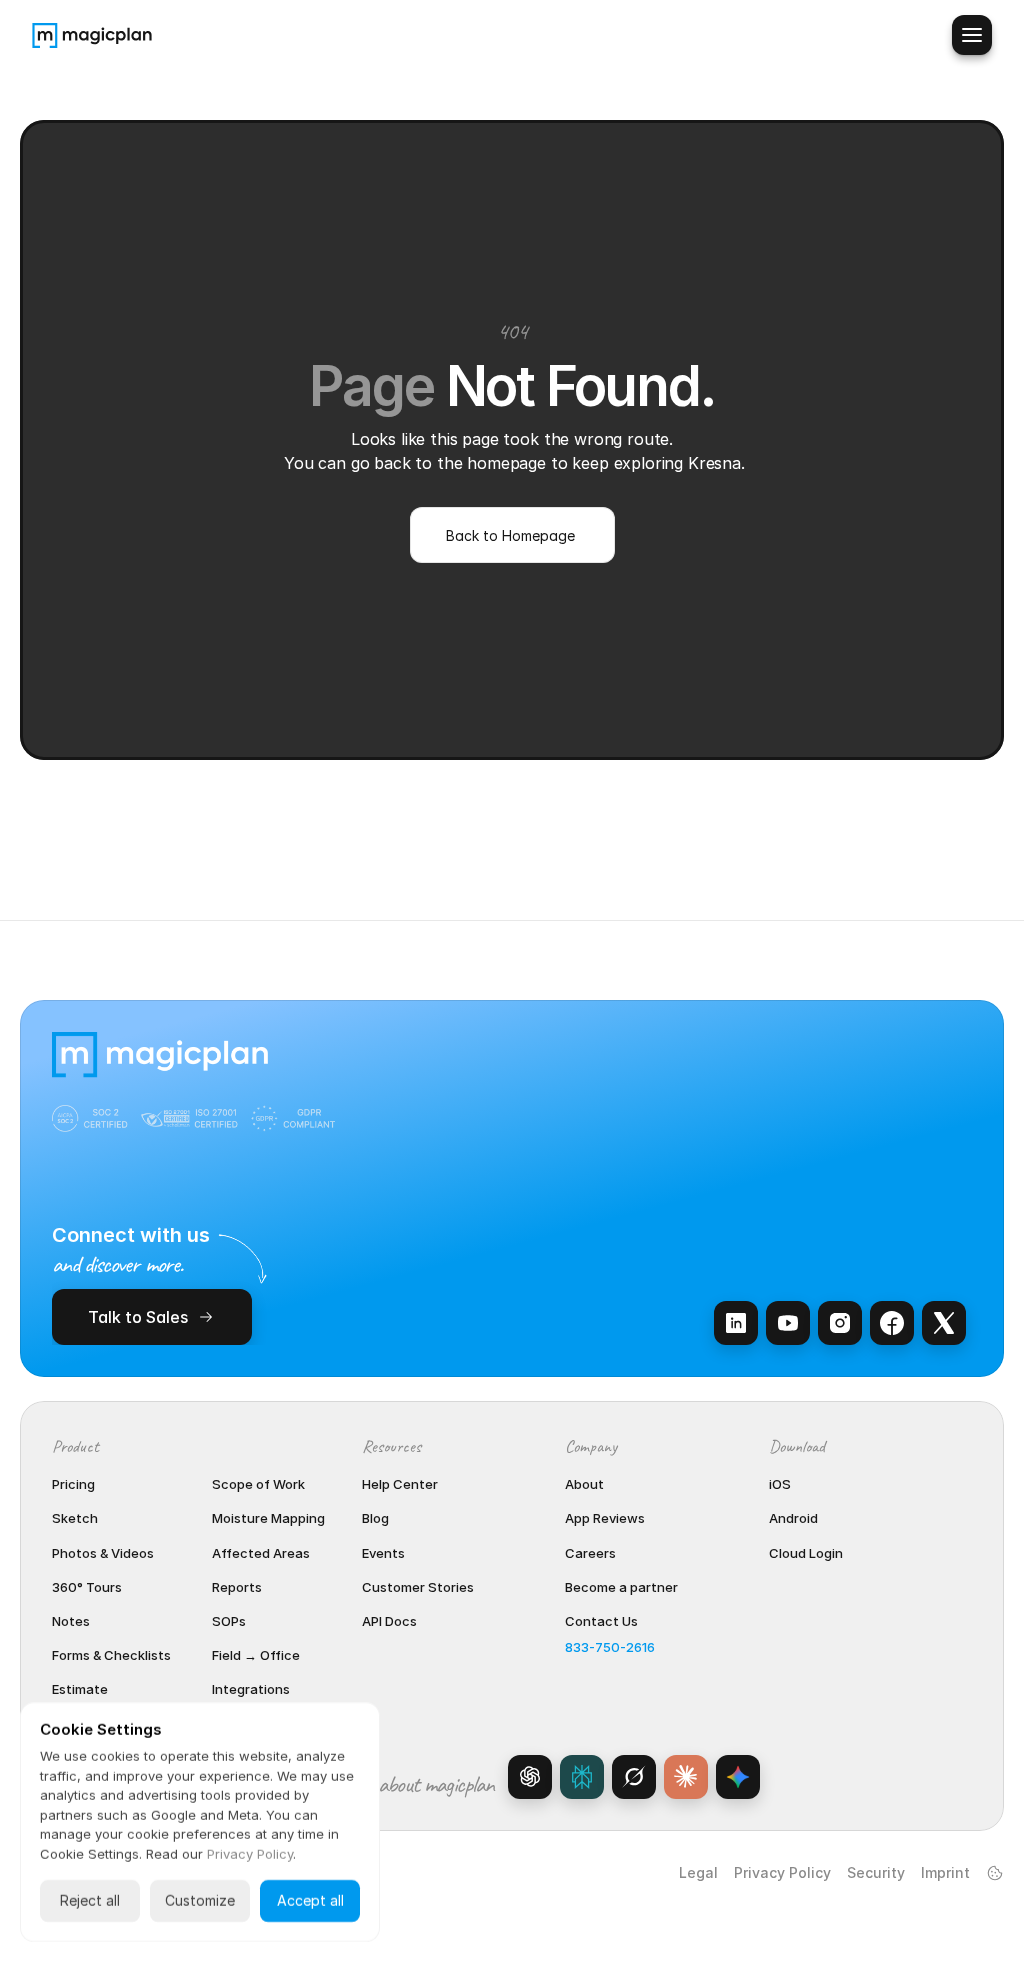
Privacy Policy (782, 1872)
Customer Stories (418, 1587)
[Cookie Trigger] (995, 1873)
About (584, 1484)
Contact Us (601, 1621)
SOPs (229, 1621)
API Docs (389, 1621)
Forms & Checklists (111, 1655)
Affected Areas (261, 1553)
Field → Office (256, 1655)
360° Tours (87, 1587)
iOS (780, 1484)
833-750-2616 (610, 1647)
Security (876, 1872)
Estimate (80, 1689)
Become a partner (621, 1587)
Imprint (945, 1872)
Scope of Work (258, 1484)
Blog (375, 1518)
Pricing (73, 1484)
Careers (590, 1553)
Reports (237, 1587)
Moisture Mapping (268, 1518)
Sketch (75, 1518)
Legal (698, 1872)
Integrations (251, 1689)
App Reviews (605, 1518)
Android (793, 1518)
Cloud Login (806, 1553)
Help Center (400, 1484)
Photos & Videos (103, 1553)
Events (383, 1553)
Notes (71, 1621)
